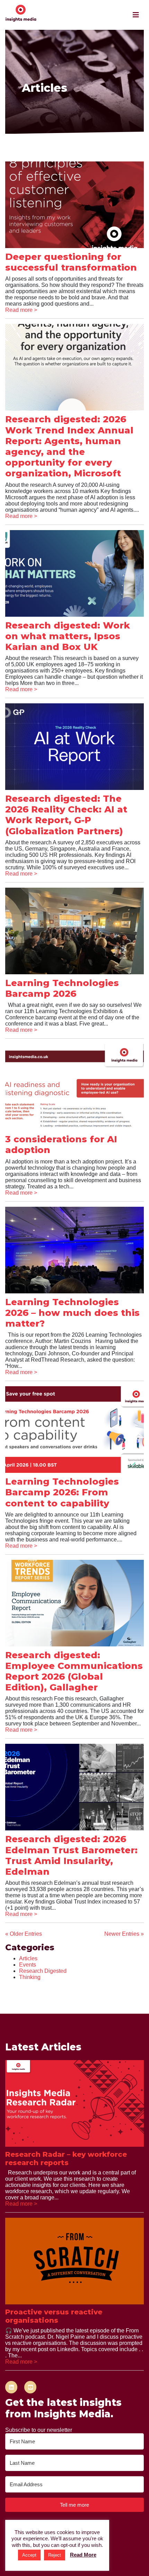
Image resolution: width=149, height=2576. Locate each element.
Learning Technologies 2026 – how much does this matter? (72, 1313)
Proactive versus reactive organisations (54, 2316)
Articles (28, 1958)
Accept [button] (29, 2555)
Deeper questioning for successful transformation (71, 262)
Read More (83, 2555)
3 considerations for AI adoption (61, 1145)
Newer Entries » (124, 1934)
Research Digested (43, 1971)
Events (28, 1965)
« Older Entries (24, 1934)
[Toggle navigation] (136, 15)
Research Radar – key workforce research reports (66, 2159)
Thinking (30, 1977)
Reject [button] (55, 2555)
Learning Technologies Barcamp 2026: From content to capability (62, 1492)
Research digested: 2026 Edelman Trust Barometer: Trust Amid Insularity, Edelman (71, 1855)
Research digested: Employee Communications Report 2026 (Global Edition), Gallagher (74, 1671)
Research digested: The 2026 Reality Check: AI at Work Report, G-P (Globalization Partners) (66, 815)
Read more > (21, 310)
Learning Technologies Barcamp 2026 (62, 988)
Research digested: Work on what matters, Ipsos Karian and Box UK (68, 636)
